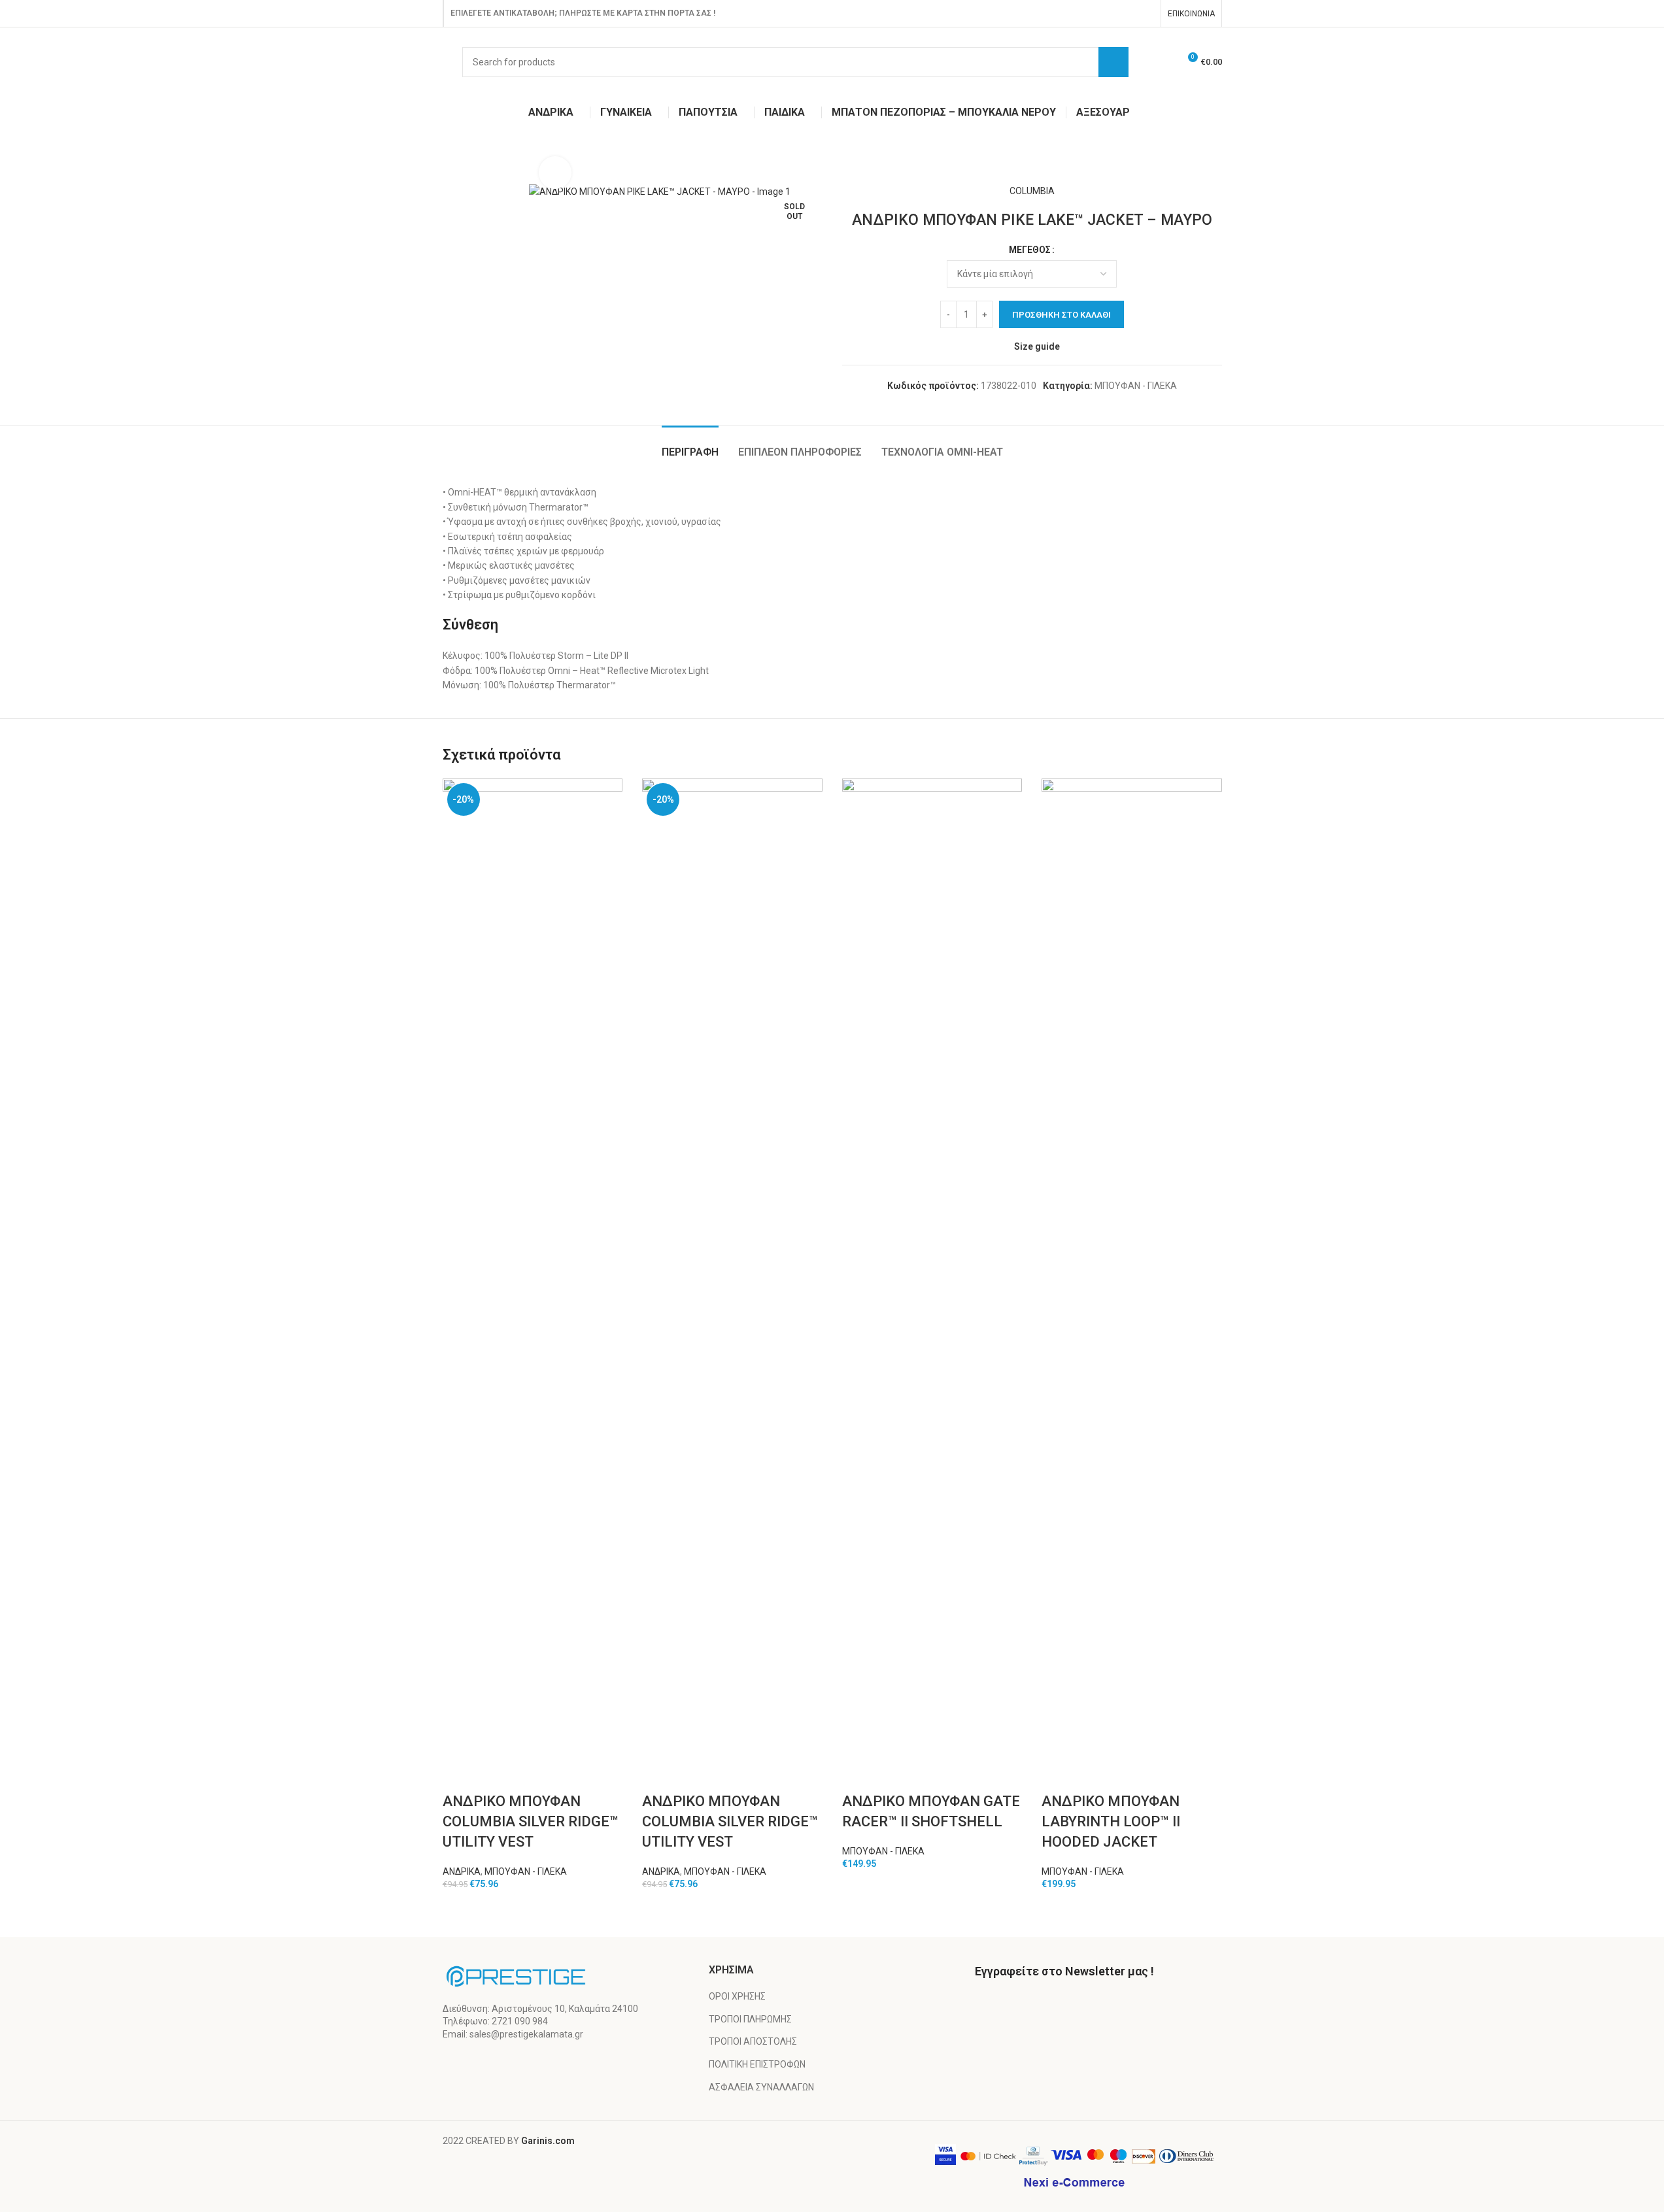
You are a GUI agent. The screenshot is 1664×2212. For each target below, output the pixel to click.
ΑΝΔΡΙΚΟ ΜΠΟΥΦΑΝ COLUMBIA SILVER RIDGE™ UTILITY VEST (531, 1821)
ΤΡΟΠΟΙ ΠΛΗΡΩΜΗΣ (750, 2019)
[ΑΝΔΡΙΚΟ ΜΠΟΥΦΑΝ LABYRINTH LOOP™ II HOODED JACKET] (1132, 1269)
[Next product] (482, 163)
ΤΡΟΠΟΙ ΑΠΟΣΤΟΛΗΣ (753, 2041)
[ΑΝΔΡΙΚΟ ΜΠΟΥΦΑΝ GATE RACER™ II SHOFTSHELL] (932, 1269)
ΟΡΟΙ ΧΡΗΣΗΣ (737, 1996)
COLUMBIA (1032, 191)
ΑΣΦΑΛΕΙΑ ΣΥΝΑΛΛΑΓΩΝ (761, 2087)
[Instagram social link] (1145, 13)
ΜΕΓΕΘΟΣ (1030, 250)
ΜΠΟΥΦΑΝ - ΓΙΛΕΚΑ (1136, 386)
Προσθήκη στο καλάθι (1061, 315)
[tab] (690, 445)
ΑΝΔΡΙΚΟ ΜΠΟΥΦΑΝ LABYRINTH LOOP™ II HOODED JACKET (1111, 1821)
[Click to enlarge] (555, 173)
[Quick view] (459, 1775)
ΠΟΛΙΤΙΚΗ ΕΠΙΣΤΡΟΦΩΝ (757, 2064)
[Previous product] (450, 163)
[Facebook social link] (1129, 13)
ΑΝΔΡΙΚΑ (462, 1871)
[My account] (1163, 62)
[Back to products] (466, 163)
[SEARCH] (1113, 62)
